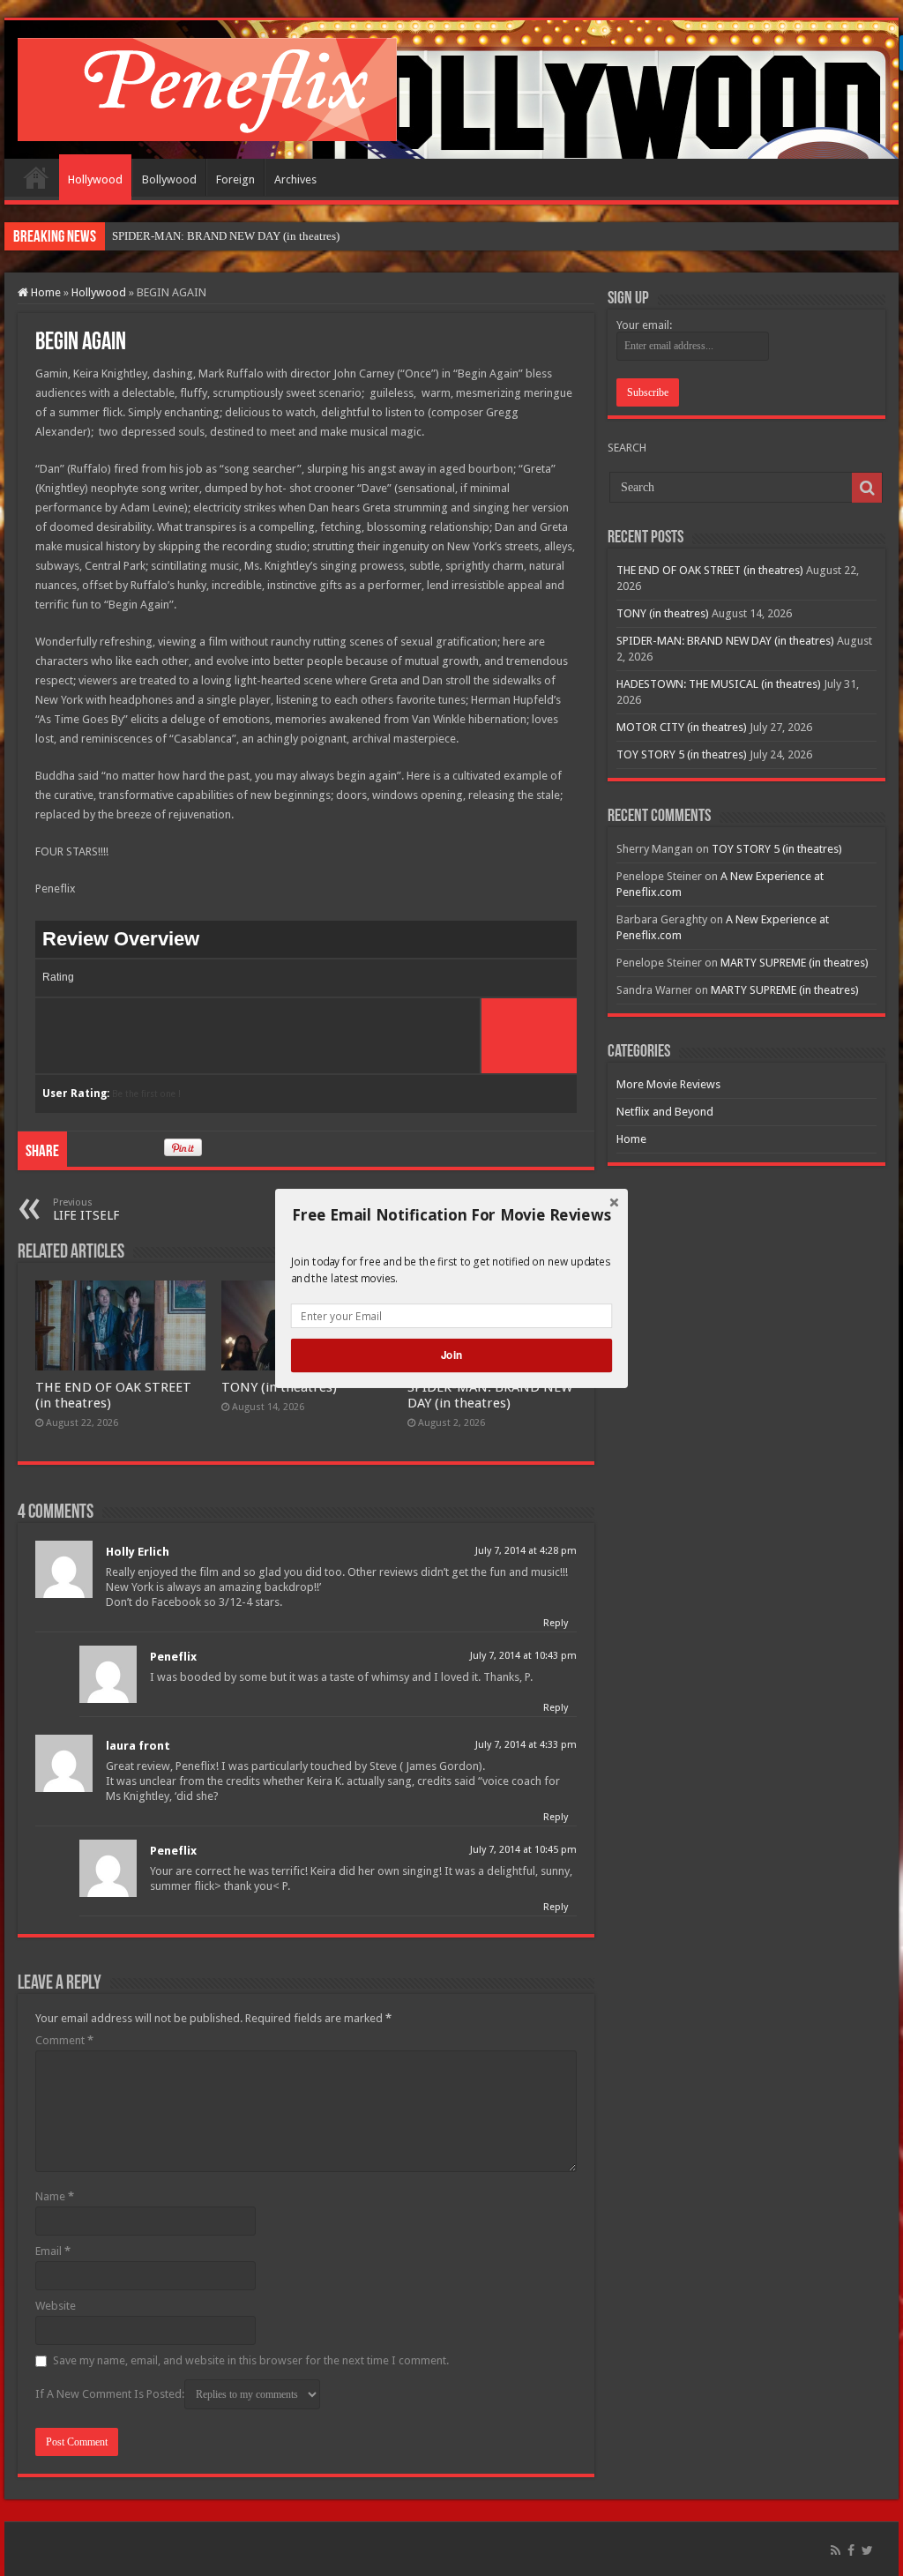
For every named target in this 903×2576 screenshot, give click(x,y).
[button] (451, 1214)
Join (451, 1355)
